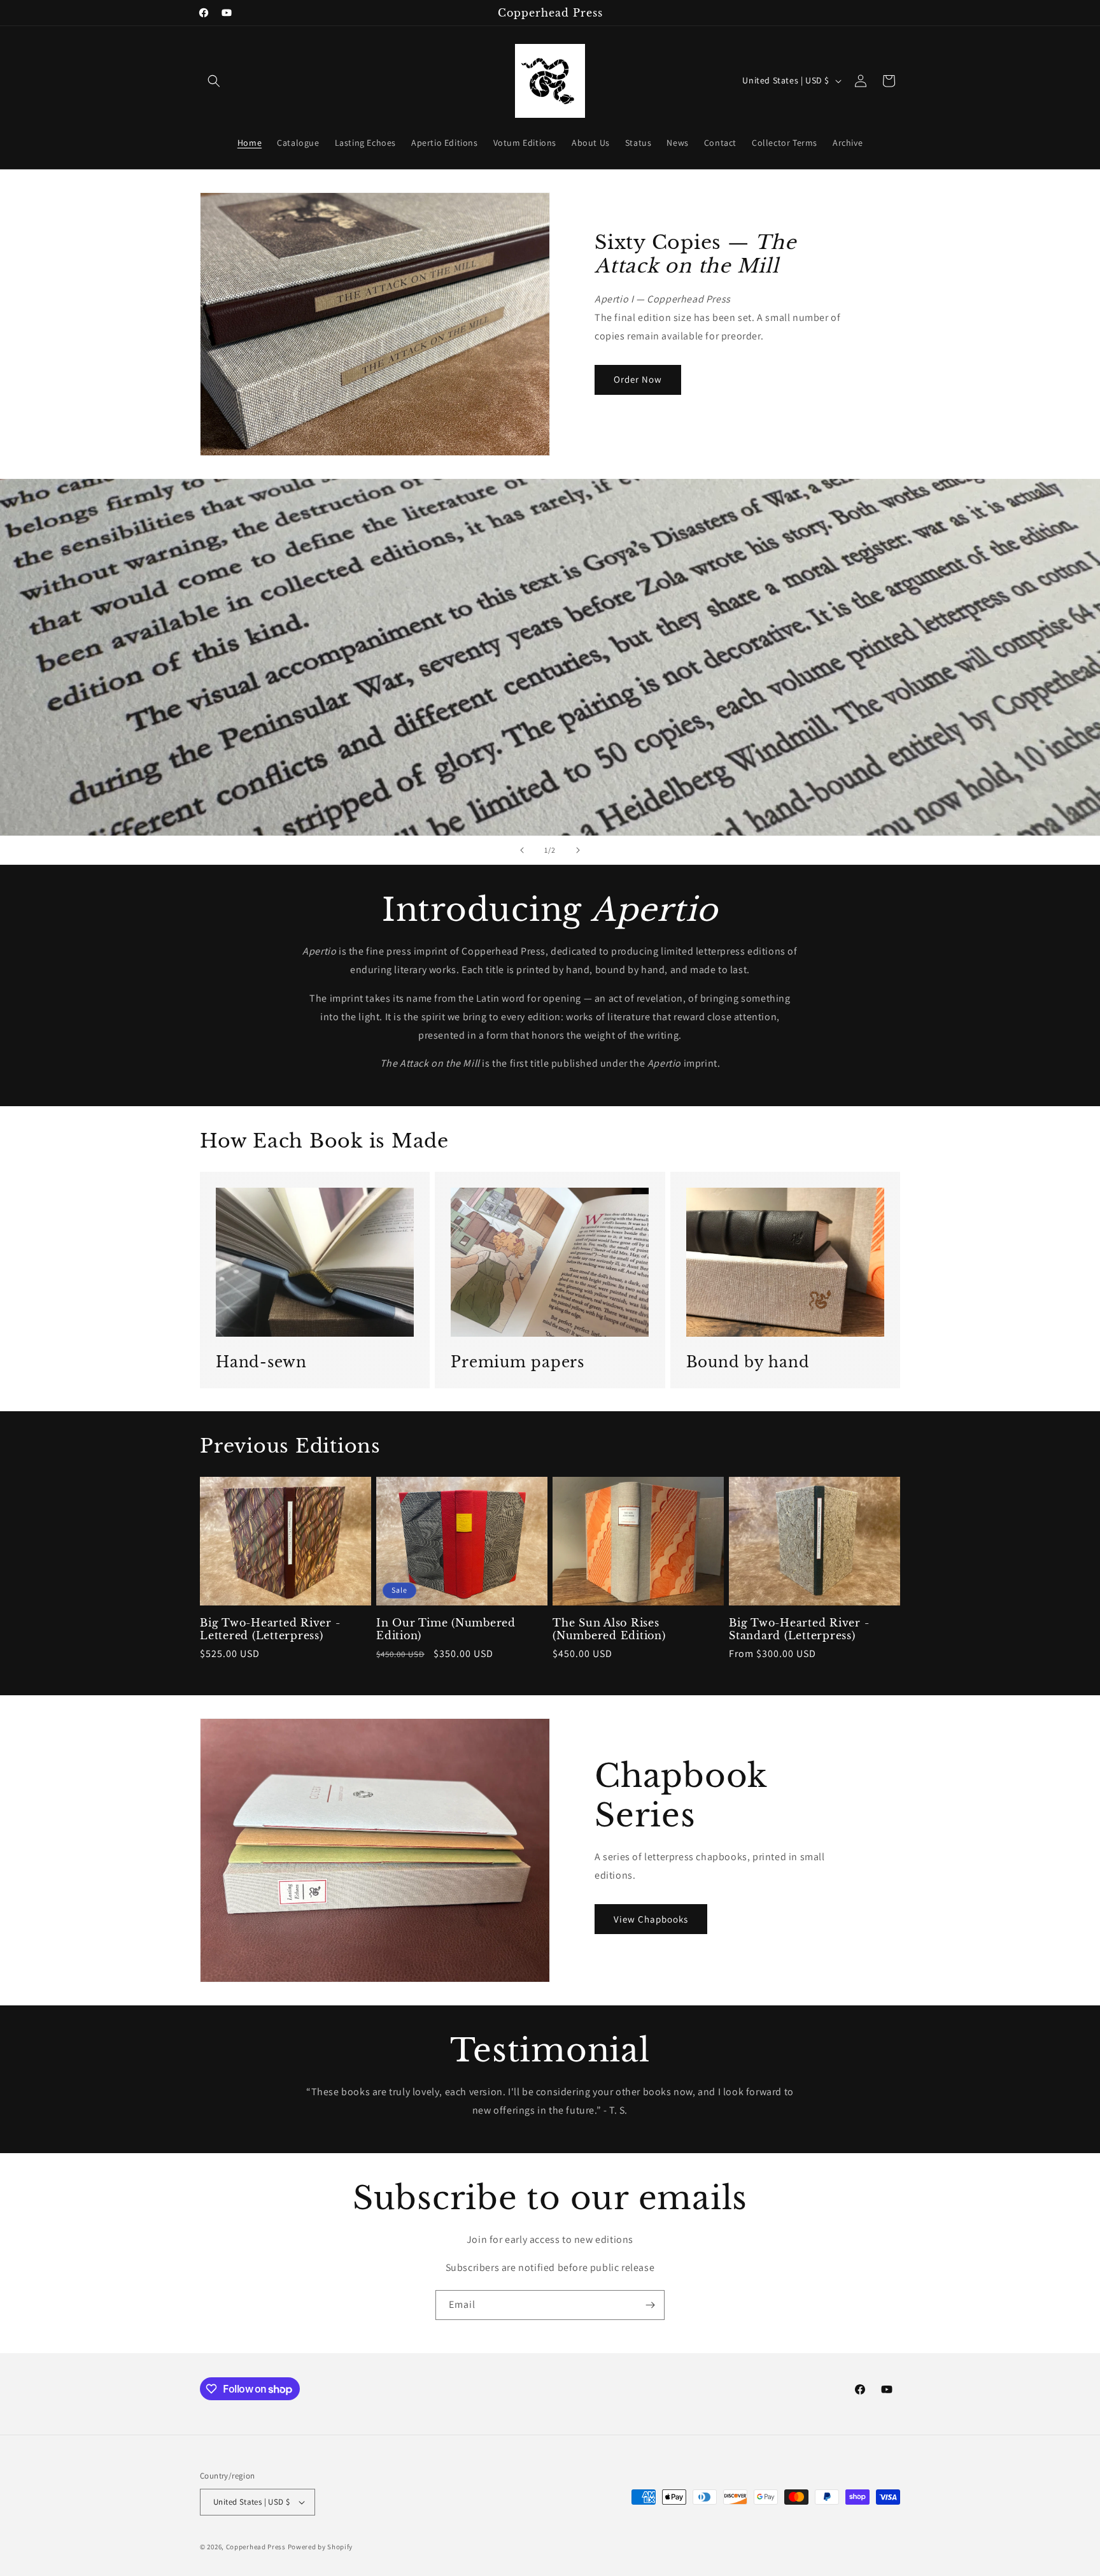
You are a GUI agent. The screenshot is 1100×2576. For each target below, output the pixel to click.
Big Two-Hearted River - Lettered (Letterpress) (270, 1629)
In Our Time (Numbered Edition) (446, 1629)
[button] (214, 81)
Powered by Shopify (321, 2547)
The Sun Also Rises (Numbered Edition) (609, 1629)
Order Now (638, 379)
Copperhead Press (256, 2547)
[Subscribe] (650, 2305)
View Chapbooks (651, 1919)
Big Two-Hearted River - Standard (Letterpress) (799, 1629)
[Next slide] (578, 850)
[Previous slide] (522, 850)
